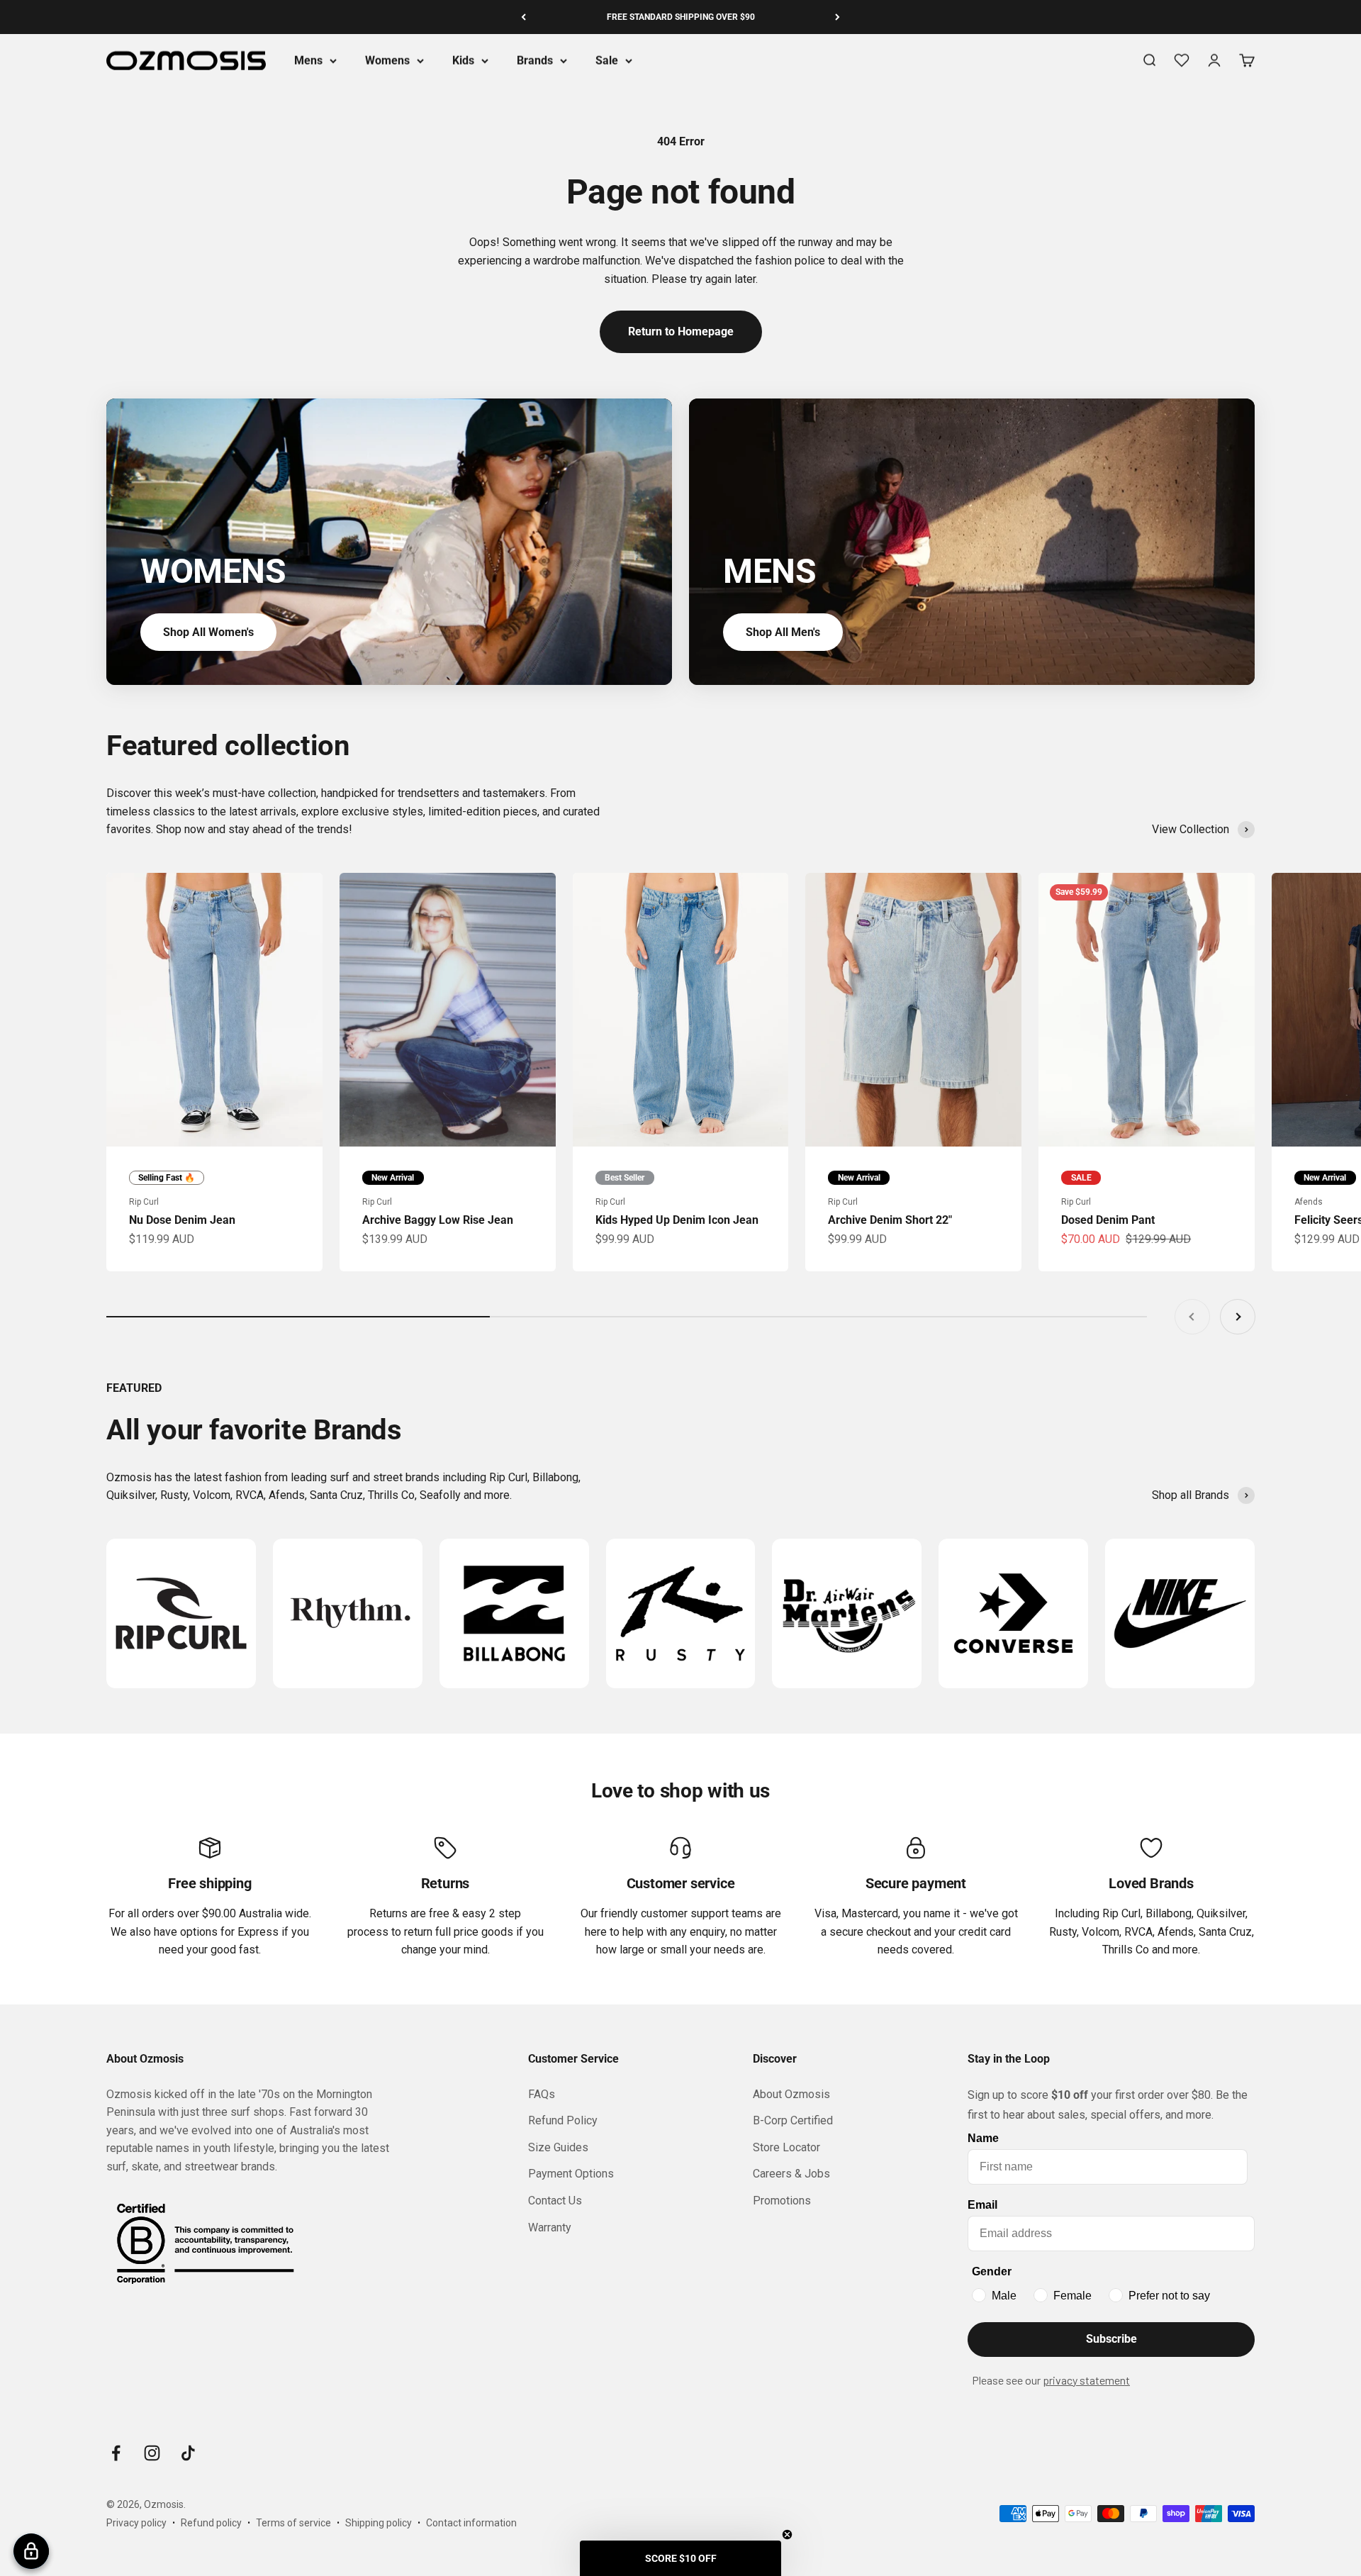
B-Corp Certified (793, 2120)
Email (982, 2205)
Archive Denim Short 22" (890, 1220)
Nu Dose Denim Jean (182, 1220)
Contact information (471, 2523)
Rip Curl (144, 1202)
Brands (535, 61)
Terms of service (293, 2523)
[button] (680, 2558)
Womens (387, 61)
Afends (1309, 1202)
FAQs (542, 2094)
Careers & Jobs (791, 2174)
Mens (308, 61)
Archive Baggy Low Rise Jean (438, 1220)
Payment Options (571, 2174)
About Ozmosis (791, 2094)
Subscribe (1111, 2339)
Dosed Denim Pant (1108, 1220)
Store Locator (786, 2147)
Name (983, 2138)
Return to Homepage (681, 331)
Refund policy (211, 2523)
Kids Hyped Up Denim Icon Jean (677, 1220)
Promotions (782, 2201)
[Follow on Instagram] (152, 2453)
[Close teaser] (787, 2535)
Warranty (550, 2227)
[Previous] (523, 17)
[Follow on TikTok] (188, 2453)
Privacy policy (136, 2523)
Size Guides (558, 2147)
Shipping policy (379, 2523)
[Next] (838, 17)
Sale (607, 61)
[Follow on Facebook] (116, 2453)
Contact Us (555, 2201)
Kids (463, 61)
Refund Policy (563, 2120)
